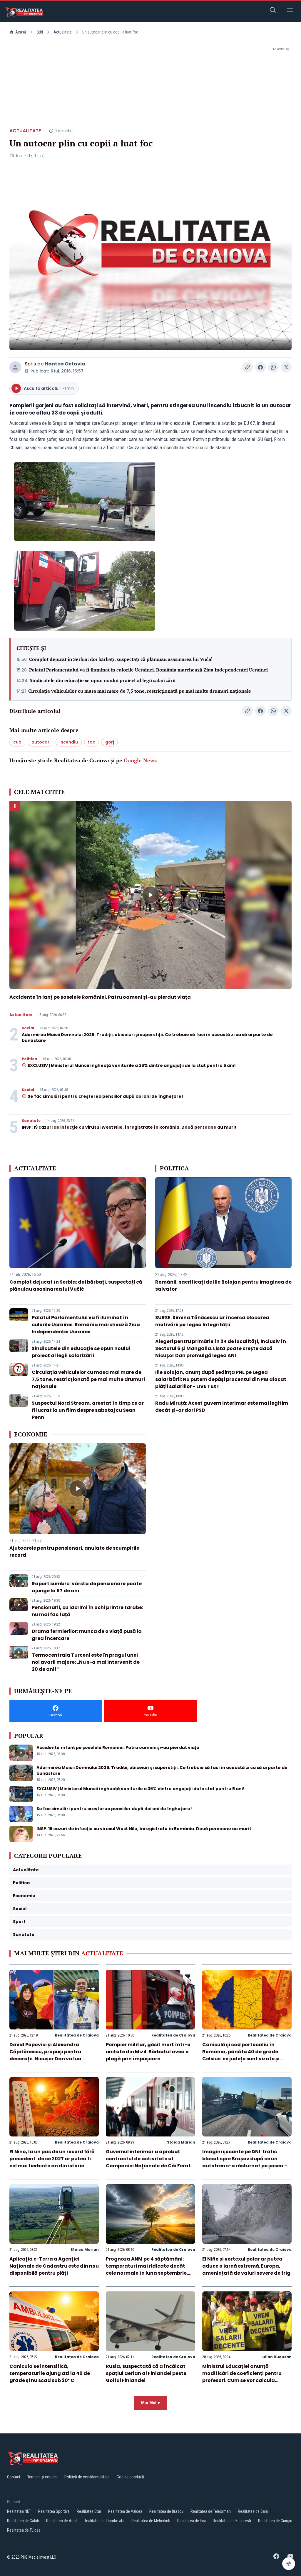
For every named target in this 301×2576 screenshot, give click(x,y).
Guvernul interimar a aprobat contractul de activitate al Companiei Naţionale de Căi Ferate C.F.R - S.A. (150, 2162)
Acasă (21, 32)
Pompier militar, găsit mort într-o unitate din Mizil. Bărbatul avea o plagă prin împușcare (148, 2052)
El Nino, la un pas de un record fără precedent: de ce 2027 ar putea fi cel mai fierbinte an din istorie (52, 2159)
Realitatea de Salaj (253, 2511)
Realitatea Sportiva (54, 2511)
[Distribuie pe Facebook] (260, 367)
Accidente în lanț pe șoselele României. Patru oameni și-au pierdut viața (100, 997)
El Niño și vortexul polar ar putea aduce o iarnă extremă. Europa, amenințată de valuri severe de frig (246, 2266)
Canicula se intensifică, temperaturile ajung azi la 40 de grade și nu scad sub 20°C (50, 2373)
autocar (40, 742)
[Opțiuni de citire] (289, 2564)
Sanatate (31, 1121)
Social (28, 1028)
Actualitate (63, 32)
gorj (110, 742)
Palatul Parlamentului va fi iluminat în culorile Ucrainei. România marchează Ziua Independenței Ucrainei (148, 670)
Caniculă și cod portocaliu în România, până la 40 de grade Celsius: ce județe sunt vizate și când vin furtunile (241, 2055)
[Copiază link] (248, 367)
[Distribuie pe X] (286, 367)
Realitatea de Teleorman (211, 2511)
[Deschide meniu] (290, 11)
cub (17, 742)
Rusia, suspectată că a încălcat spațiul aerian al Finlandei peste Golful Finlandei (146, 2373)
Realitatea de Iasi (192, 2521)
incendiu (69, 742)
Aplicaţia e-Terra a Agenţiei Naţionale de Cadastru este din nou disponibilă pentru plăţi (54, 2266)
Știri (40, 32)
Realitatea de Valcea (125, 2511)
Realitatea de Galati (23, 2521)
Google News (140, 760)
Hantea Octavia (65, 364)
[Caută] (273, 11)
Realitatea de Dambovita (104, 2521)
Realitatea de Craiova (77, 2035)
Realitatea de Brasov (166, 2511)
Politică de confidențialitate (87, 2477)
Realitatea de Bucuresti (232, 2521)
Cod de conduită (130, 2477)
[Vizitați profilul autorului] (15, 367)
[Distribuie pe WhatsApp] (273, 367)
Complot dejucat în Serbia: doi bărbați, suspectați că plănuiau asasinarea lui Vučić (121, 659)
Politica (29, 1059)
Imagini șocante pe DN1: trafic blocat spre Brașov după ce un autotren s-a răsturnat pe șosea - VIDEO (245, 2162)
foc (92, 742)
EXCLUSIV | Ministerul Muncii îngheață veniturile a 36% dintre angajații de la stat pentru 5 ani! (132, 1065)
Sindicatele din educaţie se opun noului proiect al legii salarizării (103, 680)
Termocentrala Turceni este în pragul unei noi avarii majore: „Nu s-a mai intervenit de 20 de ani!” (86, 1662)
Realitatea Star (89, 2511)
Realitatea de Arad (61, 2521)
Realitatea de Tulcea (24, 2530)
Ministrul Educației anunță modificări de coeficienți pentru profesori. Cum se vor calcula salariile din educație (242, 2377)
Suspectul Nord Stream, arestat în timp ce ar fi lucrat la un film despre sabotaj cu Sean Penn (88, 1410)
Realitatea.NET (19, 2511)
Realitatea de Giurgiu (275, 2521)
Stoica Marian (181, 2142)
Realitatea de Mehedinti (151, 2521)
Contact (14, 2477)
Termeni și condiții (42, 2477)
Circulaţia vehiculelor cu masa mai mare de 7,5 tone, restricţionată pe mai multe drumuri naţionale (140, 691)
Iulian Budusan (276, 2357)
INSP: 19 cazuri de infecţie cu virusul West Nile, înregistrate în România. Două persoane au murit (129, 1127)
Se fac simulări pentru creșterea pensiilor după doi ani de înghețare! (105, 1096)
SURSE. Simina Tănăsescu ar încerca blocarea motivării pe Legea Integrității (212, 1321)
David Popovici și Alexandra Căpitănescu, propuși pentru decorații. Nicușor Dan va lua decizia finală (45, 2055)
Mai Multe (151, 2403)
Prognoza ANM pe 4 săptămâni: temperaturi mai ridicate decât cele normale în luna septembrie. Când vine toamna (147, 2270)
